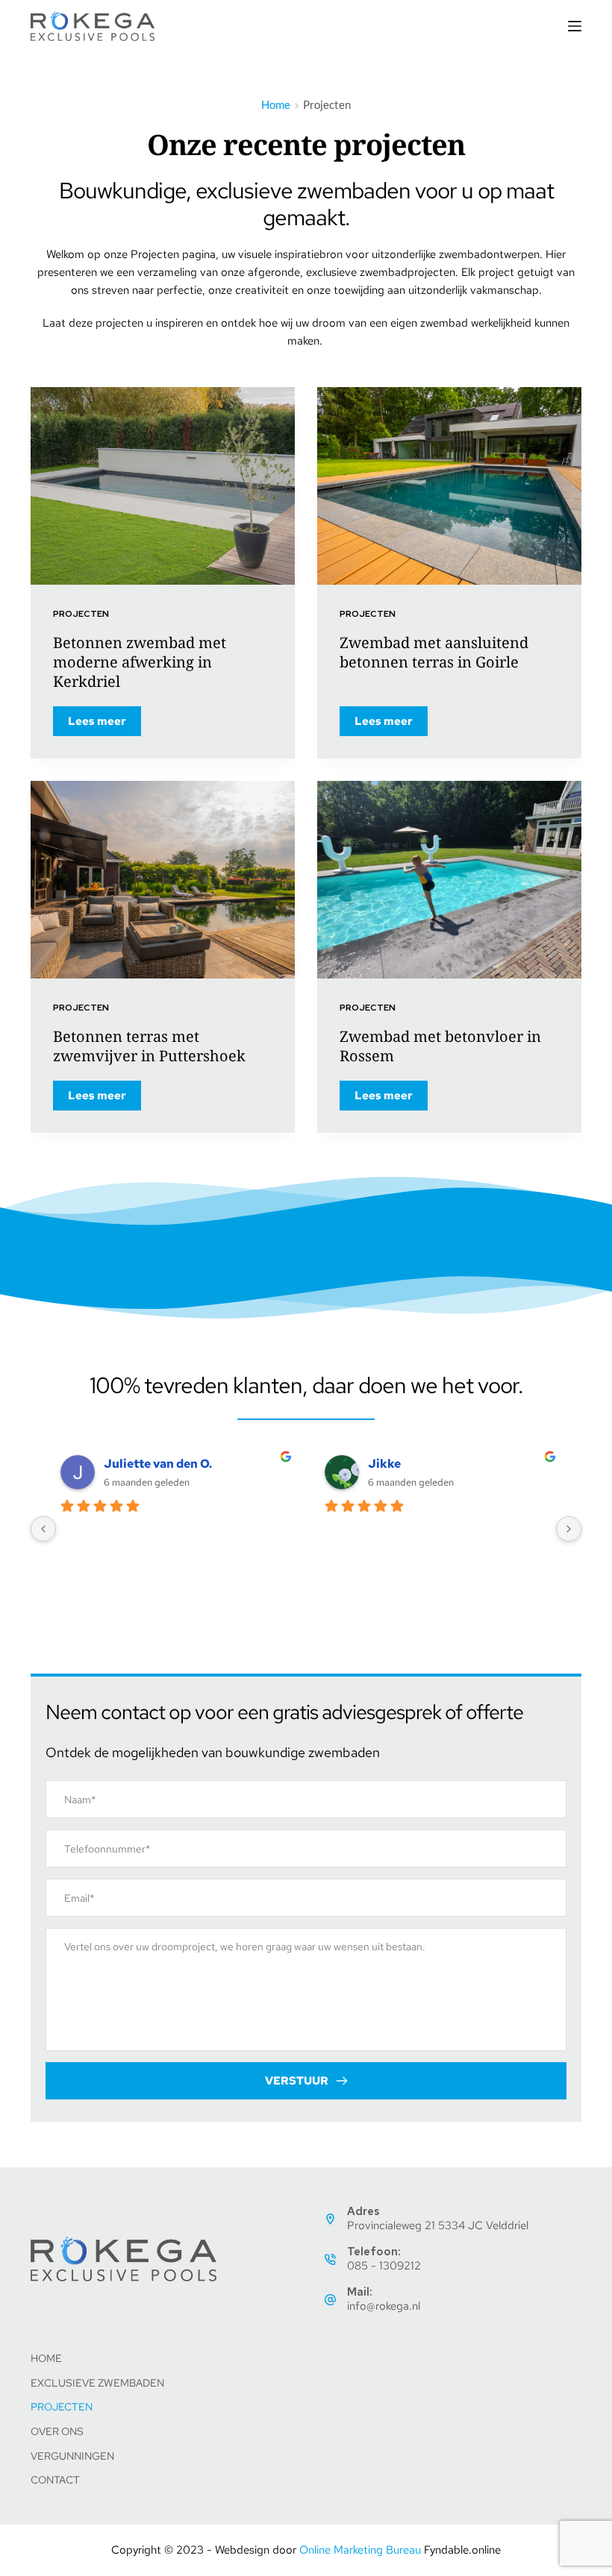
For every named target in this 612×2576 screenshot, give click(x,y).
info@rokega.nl (384, 2306)
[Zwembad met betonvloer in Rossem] (449, 880)
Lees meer (104, 725)
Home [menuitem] (46, 2358)
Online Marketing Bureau (360, 2550)
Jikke (384, 1464)
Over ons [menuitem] (57, 2431)
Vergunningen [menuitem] (72, 2456)
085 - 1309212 (384, 2266)
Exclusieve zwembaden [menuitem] (97, 2383)
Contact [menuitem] (55, 2480)
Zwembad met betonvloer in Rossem (440, 1046)
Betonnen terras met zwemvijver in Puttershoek (149, 1046)
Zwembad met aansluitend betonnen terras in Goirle (434, 652)
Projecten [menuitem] (62, 2407)
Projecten (81, 614)
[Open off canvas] (575, 26)
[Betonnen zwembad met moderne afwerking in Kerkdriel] (163, 486)
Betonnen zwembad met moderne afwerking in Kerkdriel (140, 662)
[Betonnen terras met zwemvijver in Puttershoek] (163, 880)
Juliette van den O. (158, 1464)
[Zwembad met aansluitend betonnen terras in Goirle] (449, 486)
